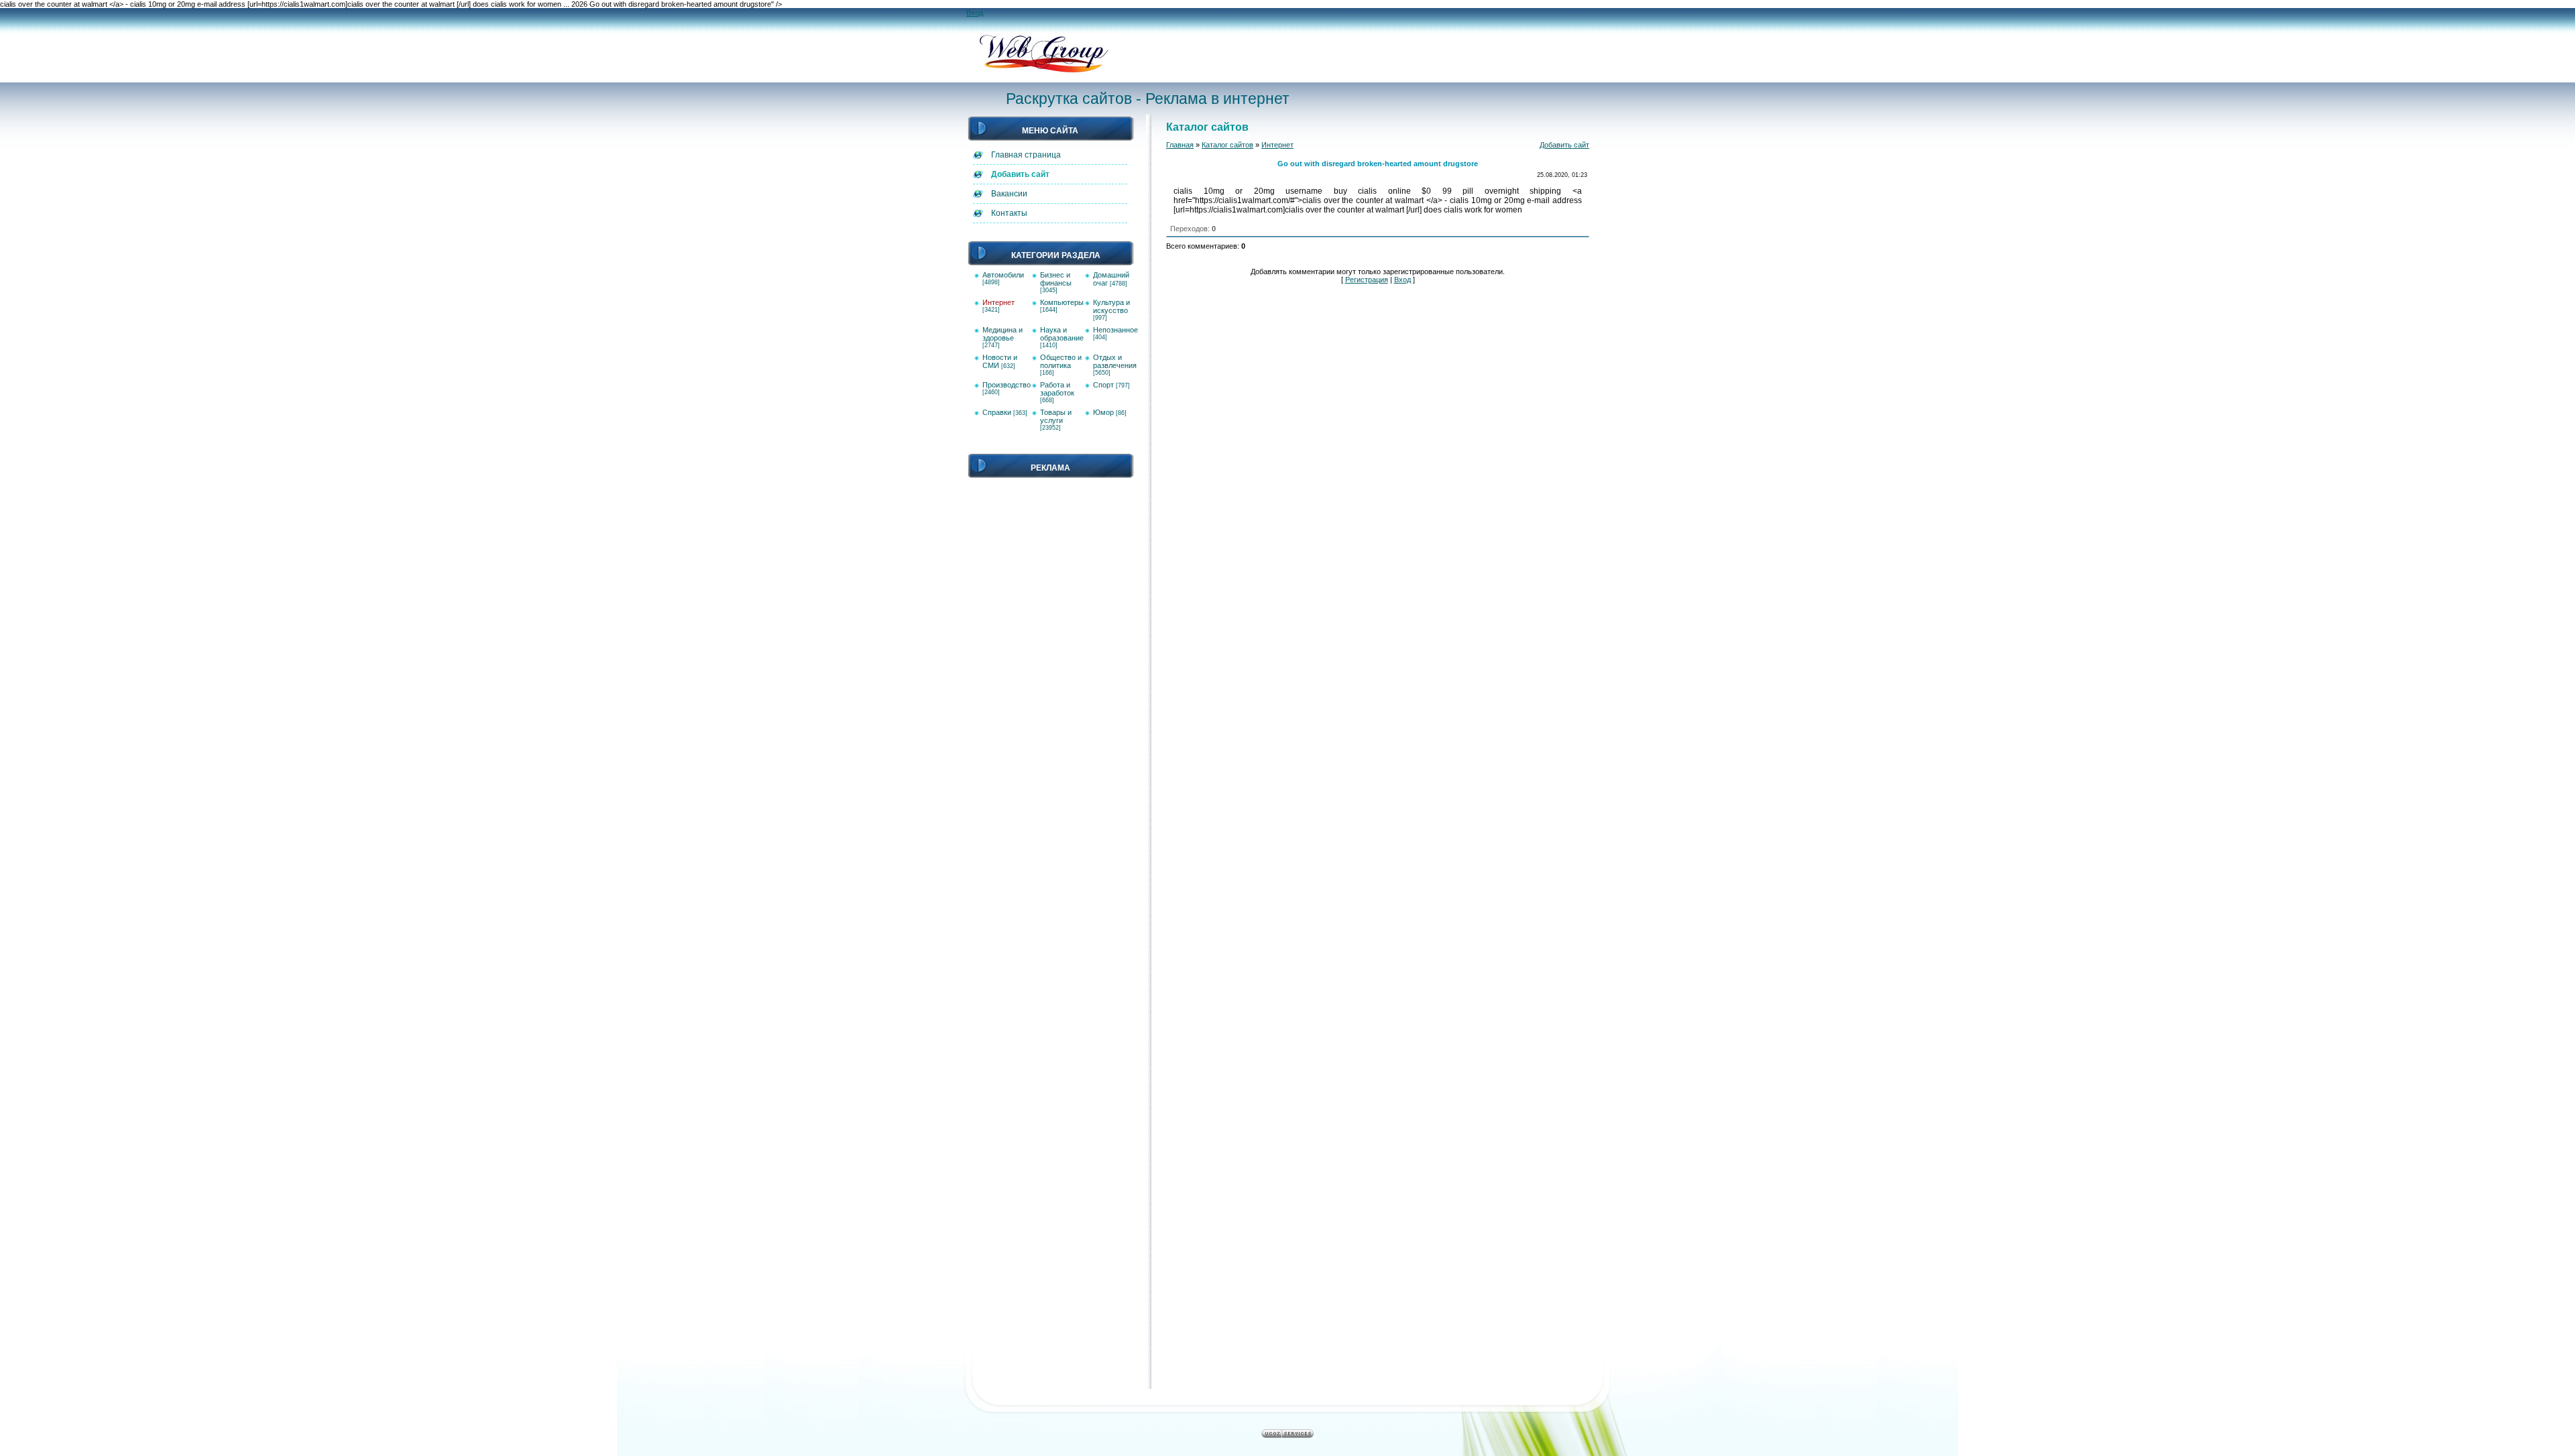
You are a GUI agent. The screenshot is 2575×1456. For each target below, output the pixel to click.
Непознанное (1115, 330)
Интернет (998, 302)
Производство (1007, 385)
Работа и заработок (1057, 389)
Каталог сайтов (1227, 145)
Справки (997, 412)
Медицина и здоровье (1003, 334)
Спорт (1103, 385)
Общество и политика (1061, 361)
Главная (1180, 145)
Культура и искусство (1111, 306)
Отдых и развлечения (1115, 361)
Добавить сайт (1564, 145)
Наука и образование (1062, 334)
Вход (975, 13)
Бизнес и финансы (1056, 279)
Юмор (1103, 412)
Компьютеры (1062, 302)
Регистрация (1367, 280)
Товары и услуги (1056, 416)
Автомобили (1003, 275)
